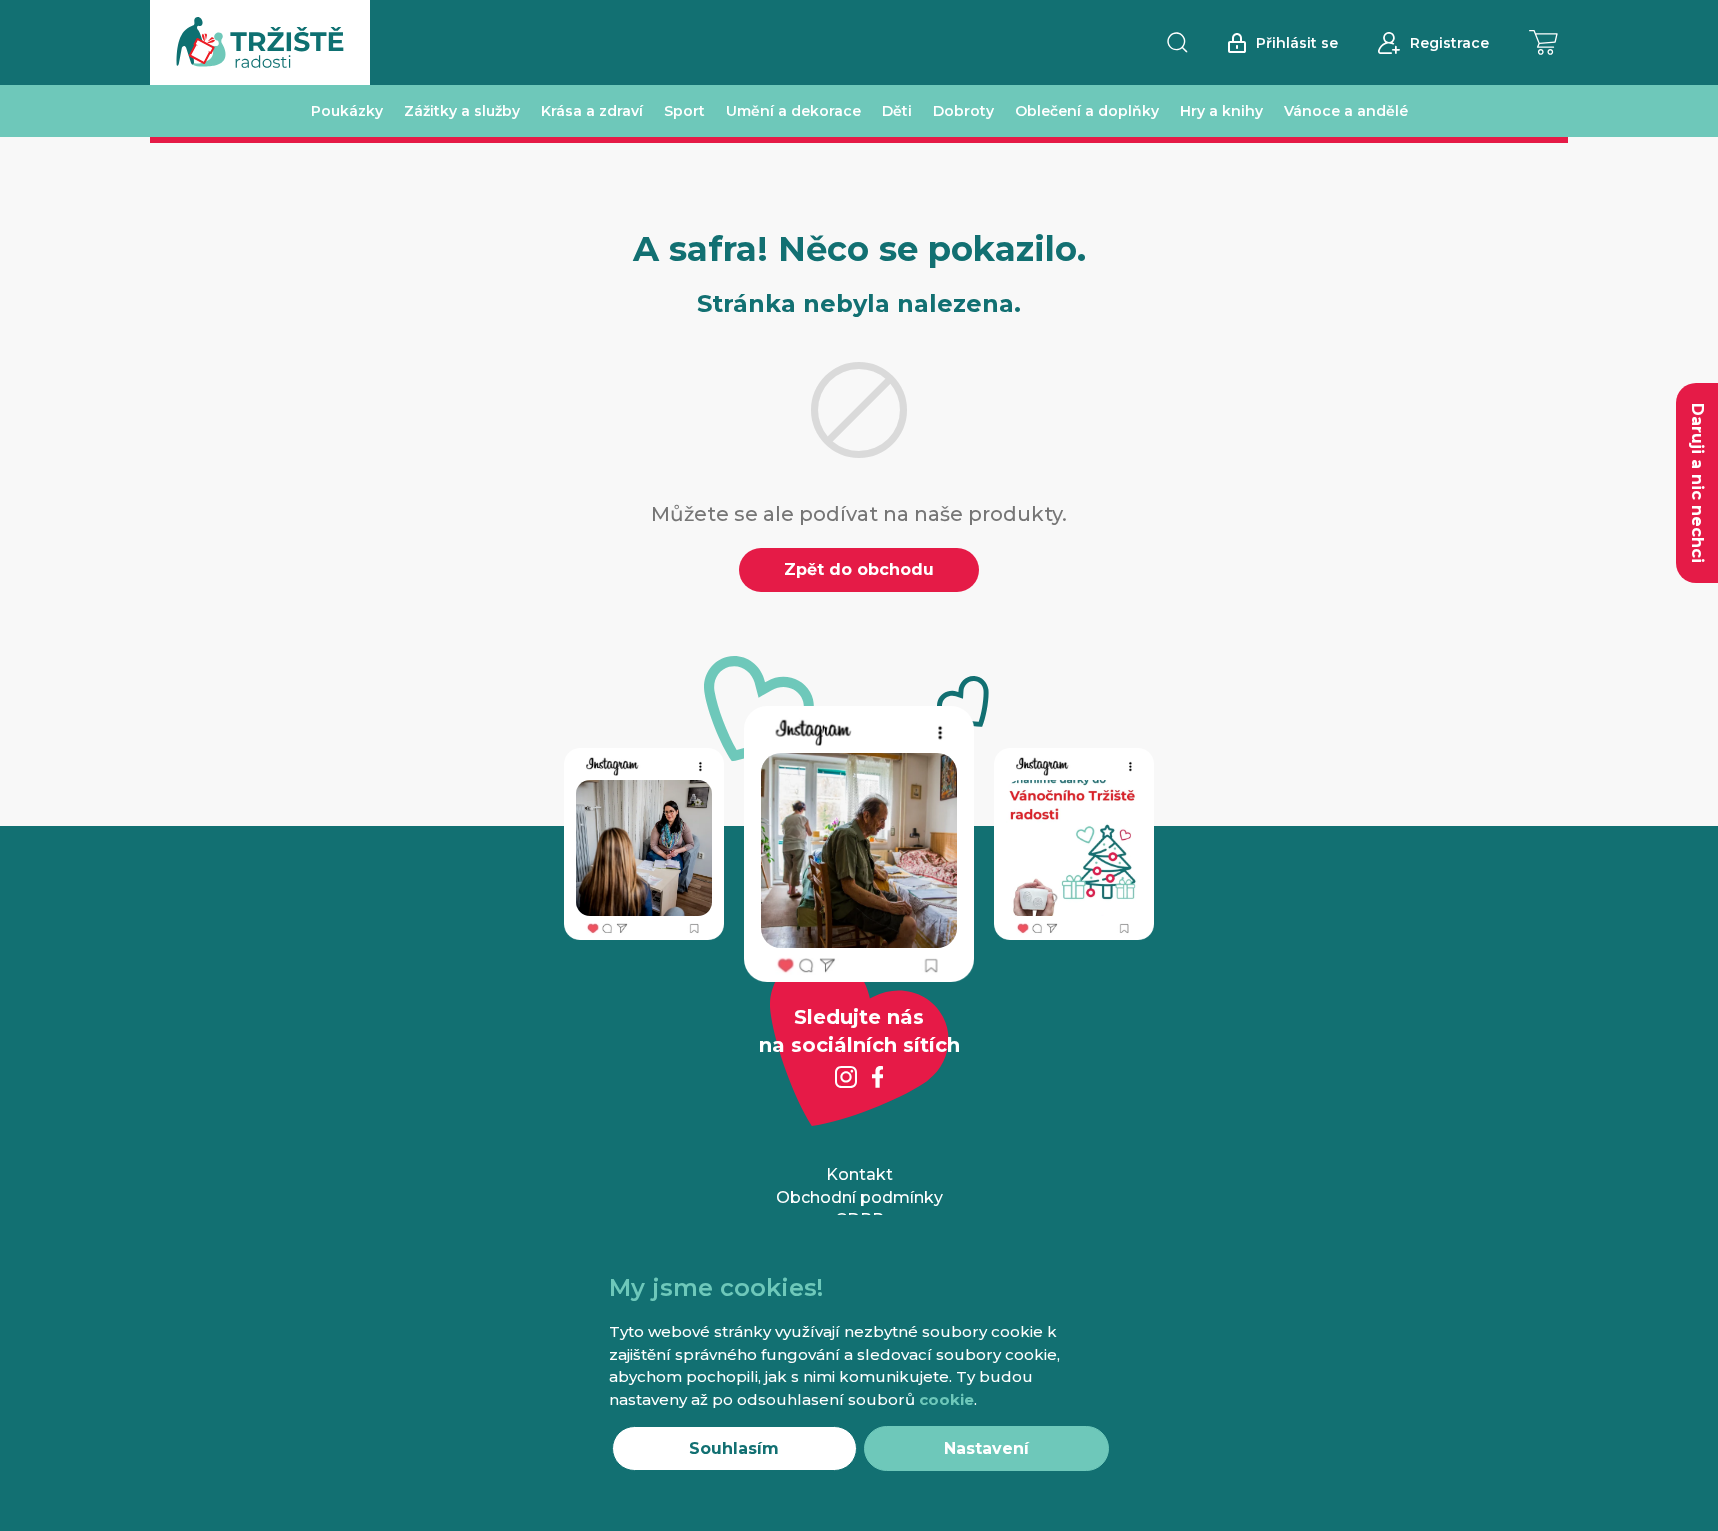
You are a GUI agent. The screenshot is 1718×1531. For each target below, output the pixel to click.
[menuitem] (347, 110)
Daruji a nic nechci (1697, 483)
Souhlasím (734, 1448)
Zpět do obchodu (859, 569)
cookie (946, 1399)
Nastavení (986, 1448)
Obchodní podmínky (859, 1197)
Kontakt (859, 1174)
